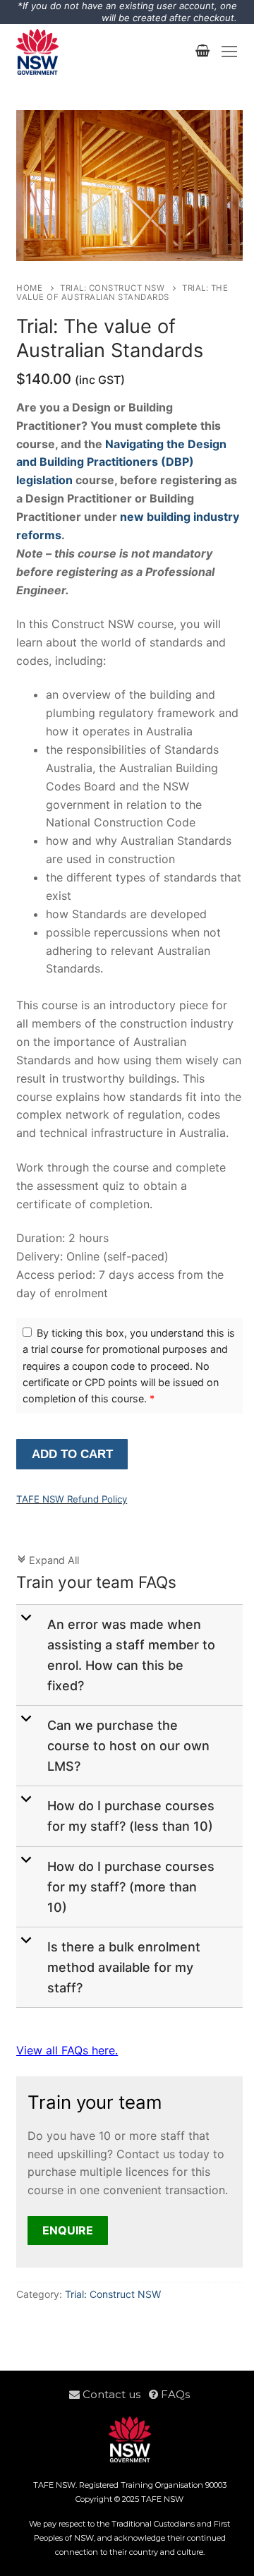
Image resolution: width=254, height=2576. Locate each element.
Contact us (114, 2394)
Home (29, 288)
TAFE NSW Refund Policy (72, 1499)
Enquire (68, 2230)
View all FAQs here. (67, 2050)
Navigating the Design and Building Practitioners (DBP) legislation (121, 462)
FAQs (174, 2394)
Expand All (48, 1560)
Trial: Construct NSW (112, 288)
